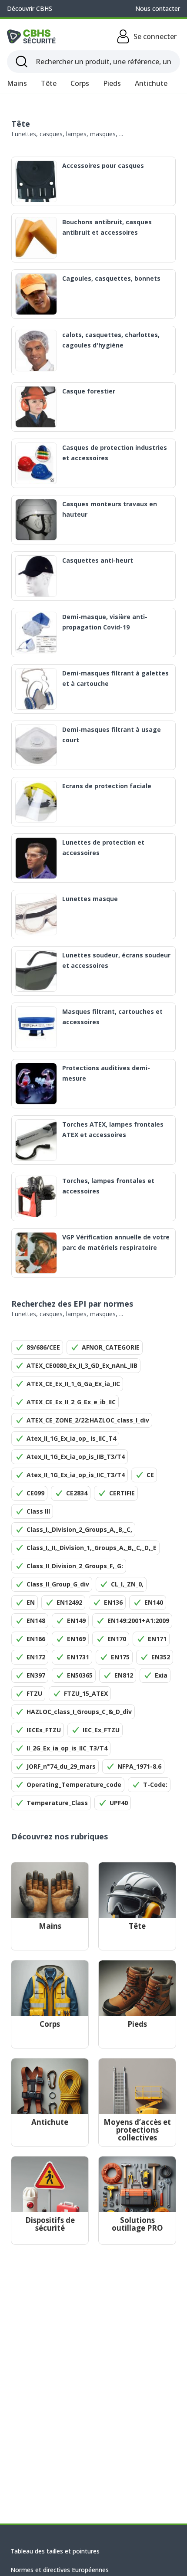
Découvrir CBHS (30, 8)
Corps (80, 83)
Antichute (151, 83)
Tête (49, 83)
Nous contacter (158, 8)
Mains (17, 83)
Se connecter (155, 36)
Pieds (112, 83)
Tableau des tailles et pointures (55, 2551)
